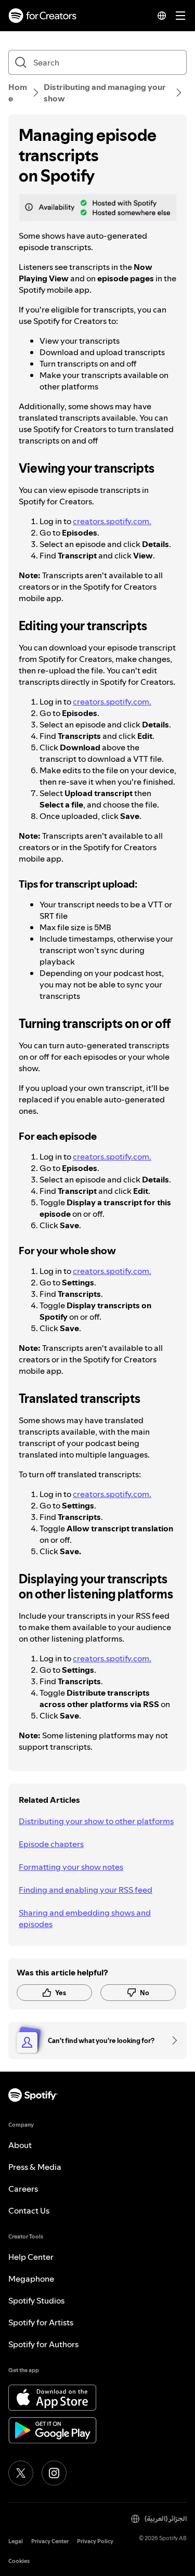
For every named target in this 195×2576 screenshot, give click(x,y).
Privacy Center (50, 2541)
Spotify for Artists (41, 2322)
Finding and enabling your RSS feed (86, 1890)
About (20, 2145)
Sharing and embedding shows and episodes (85, 1918)
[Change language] (162, 16)
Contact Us (29, 2210)
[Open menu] (180, 16)
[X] (21, 2473)
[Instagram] (54, 2473)
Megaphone (31, 2279)
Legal (16, 2541)
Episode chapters (51, 1844)
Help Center (31, 2257)
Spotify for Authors (43, 2344)
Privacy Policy (95, 2541)
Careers (23, 2189)
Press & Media (35, 2167)
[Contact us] (171, 2040)
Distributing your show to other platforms (96, 1821)
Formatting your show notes (71, 1867)
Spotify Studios (36, 2300)
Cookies (19, 2561)
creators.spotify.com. (112, 521)
